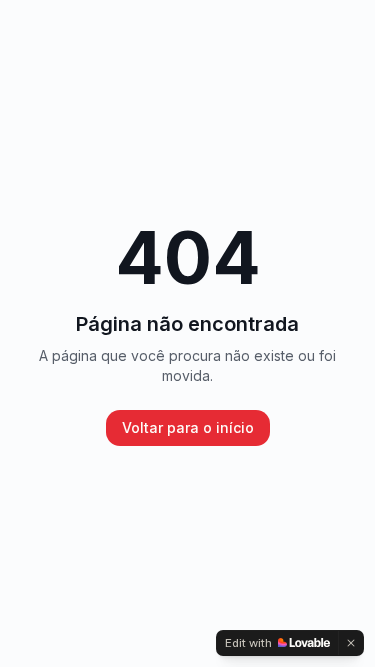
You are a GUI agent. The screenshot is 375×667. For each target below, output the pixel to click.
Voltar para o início (188, 427)
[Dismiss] (351, 643)
